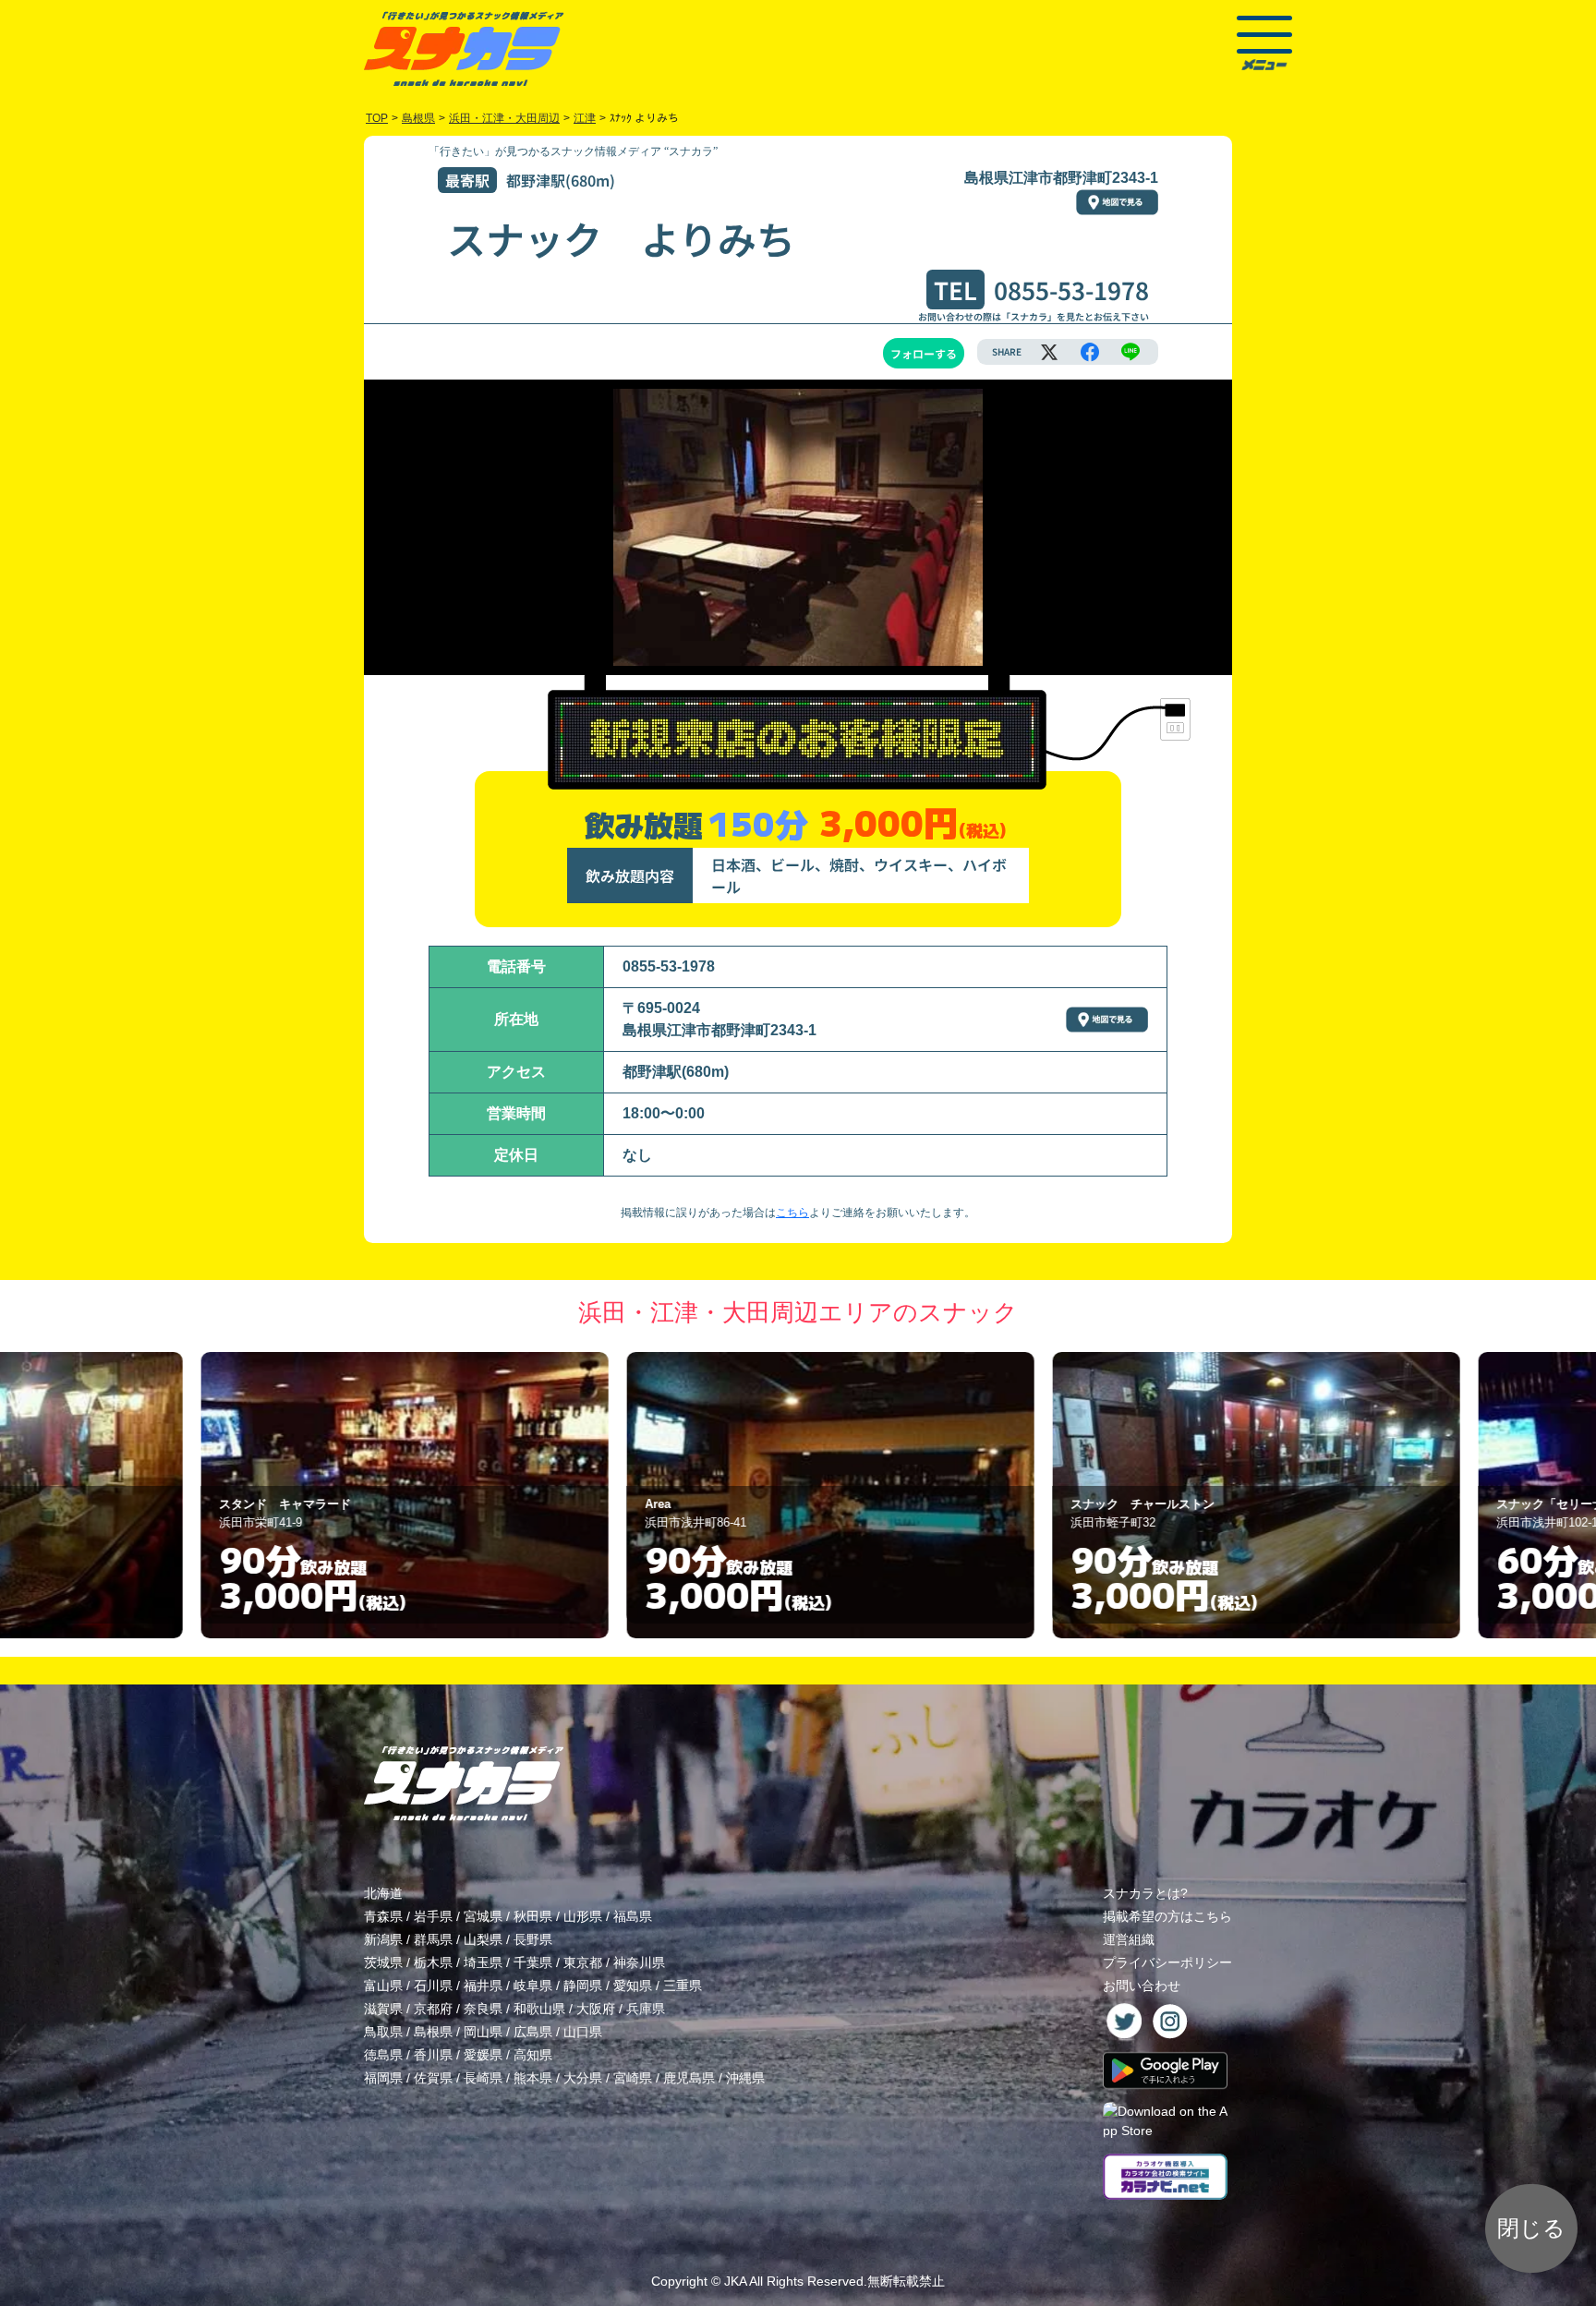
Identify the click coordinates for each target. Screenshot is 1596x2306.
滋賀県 (383, 2009)
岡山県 (483, 2032)
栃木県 (433, 1962)
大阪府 (596, 2009)
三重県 (683, 1986)
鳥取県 (383, 2032)
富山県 (383, 1986)
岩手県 (433, 1916)
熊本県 (533, 2078)
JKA (735, 2281)
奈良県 (483, 2009)
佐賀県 (433, 2078)
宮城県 (483, 1916)
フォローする (924, 353)
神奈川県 (639, 1962)
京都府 (433, 2009)
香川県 (433, 2055)
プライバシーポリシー (1167, 1962)
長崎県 (483, 2078)
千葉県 (533, 1962)
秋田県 (533, 1916)
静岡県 (583, 1986)
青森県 (383, 1916)
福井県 (483, 1986)
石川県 (433, 1986)
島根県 (433, 2032)
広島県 (533, 2032)
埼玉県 (483, 1962)
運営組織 (1129, 1939)
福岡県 (383, 2078)
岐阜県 (533, 1986)
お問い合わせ (1142, 1986)
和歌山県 (539, 2009)
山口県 (583, 2032)
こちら (792, 1213)
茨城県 (383, 1962)
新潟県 (383, 1939)
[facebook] (1090, 352)
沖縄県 (745, 2078)
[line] (1130, 352)
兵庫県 (646, 2009)
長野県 (533, 1939)
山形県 (583, 1916)
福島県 (633, 1916)
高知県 (533, 2055)
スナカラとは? (1145, 1893)
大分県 (583, 2078)
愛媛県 (483, 2055)
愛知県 (633, 1986)
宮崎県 (633, 2078)
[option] (373, 1495)
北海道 (383, 1893)
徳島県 (383, 2055)
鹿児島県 (689, 2078)
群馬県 (433, 1939)
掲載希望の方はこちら (1167, 1916)
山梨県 (483, 1939)
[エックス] (1049, 352)
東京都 (583, 1962)
